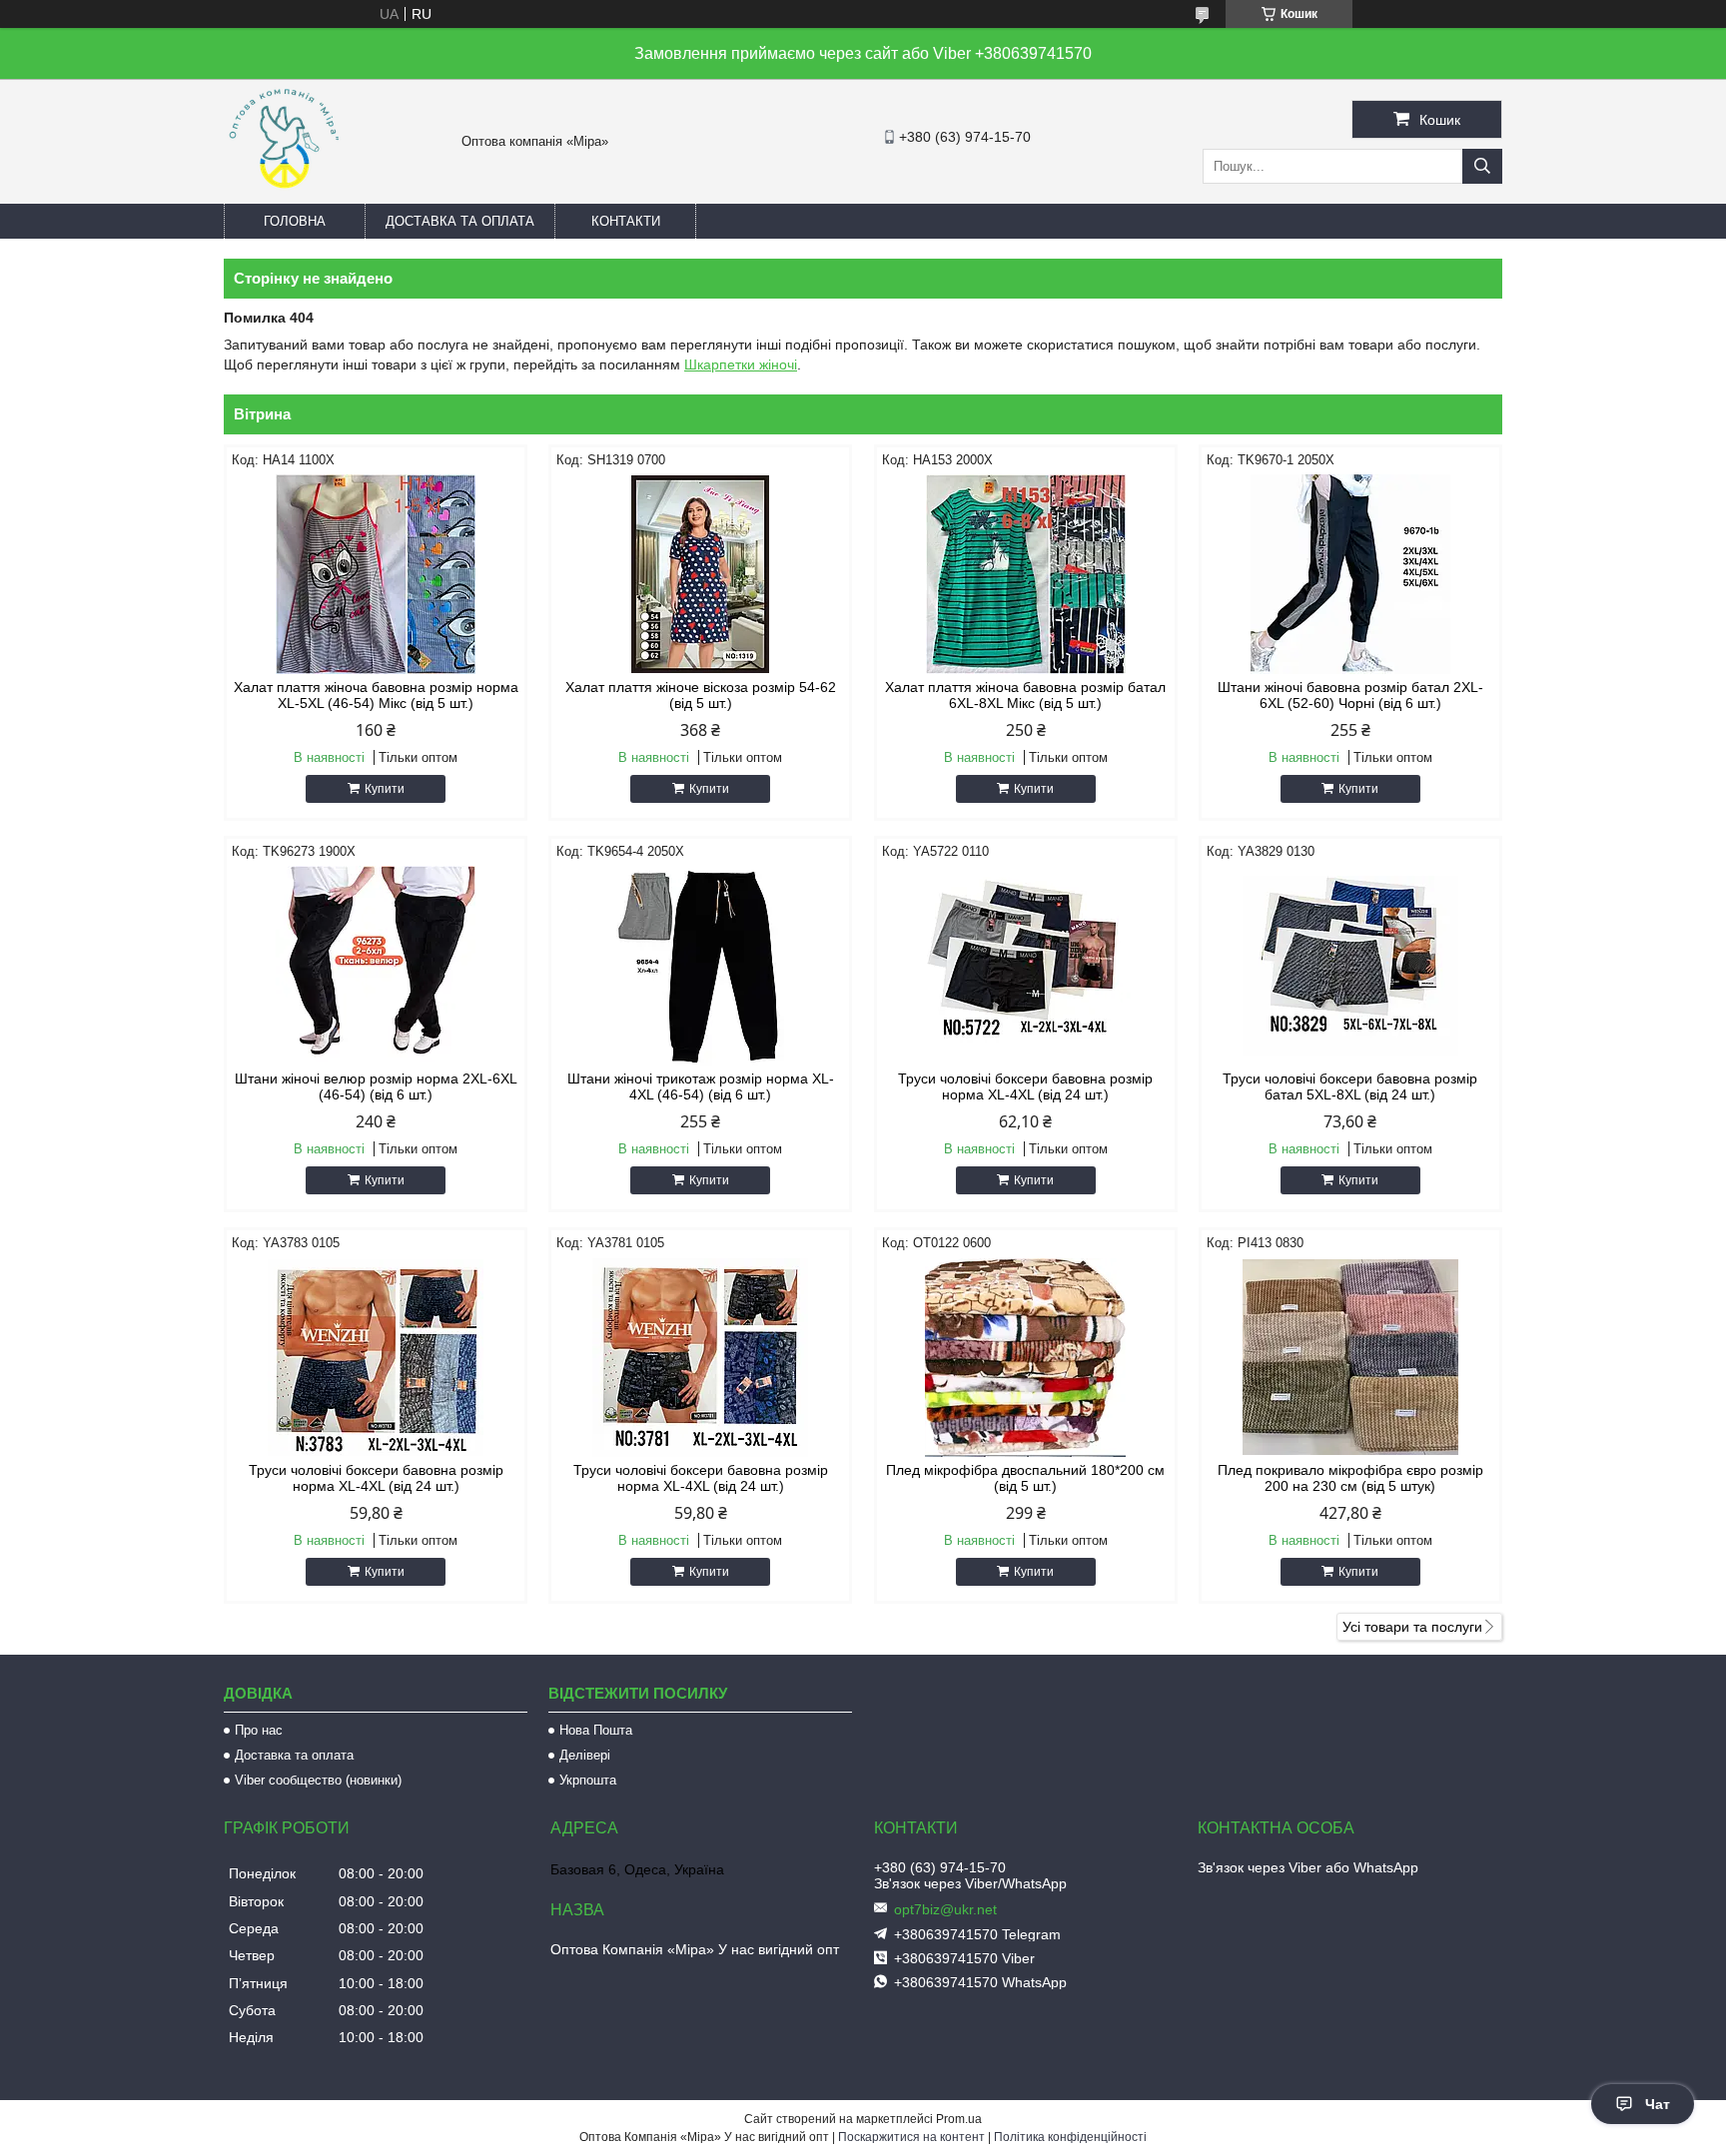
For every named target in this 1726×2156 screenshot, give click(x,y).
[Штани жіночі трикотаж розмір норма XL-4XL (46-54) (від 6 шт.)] (700, 966)
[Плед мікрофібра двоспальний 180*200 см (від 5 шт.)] (1026, 1357)
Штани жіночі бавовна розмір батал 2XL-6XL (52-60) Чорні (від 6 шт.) (1350, 695)
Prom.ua (959, 2119)
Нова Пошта (596, 1730)
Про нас (259, 1730)
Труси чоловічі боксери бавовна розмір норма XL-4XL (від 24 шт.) (1025, 1086)
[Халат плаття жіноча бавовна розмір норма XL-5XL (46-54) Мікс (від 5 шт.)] (376, 574)
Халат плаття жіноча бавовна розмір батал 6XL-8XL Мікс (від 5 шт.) (1025, 695)
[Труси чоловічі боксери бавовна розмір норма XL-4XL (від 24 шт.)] (1026, 966)
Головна (295, 221)
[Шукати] (1482, 166)
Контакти (626, 221)
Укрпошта (588, 1780)
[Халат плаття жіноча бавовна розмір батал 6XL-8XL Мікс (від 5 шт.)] (1026, 574)
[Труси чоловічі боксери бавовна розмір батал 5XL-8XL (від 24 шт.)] (1350, 966)
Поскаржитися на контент (911, 2137)
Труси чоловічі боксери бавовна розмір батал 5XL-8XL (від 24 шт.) (1350, 1086)
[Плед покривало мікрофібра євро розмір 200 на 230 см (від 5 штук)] (1350, 1357)
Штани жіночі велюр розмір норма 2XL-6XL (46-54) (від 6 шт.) (376, 1086)
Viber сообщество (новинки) (318, 1780)
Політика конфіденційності (1070, 2137)
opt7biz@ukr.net (945, 1909)
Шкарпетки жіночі (741, 364)
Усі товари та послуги (1412, 1627)
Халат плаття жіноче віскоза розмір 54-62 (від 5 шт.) (701, 695)
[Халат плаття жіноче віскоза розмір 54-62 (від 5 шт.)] (700, 574)
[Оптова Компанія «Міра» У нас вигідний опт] (284, 195)
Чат (1658, 2104)
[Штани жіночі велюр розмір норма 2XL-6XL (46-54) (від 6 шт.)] (376, 966)
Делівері (585, 1755)
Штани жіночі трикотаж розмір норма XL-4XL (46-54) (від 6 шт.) (701, 1086)
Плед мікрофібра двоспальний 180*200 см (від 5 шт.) (1025, 1478)
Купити (385, 789)
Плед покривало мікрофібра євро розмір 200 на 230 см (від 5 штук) (1350, 1478)
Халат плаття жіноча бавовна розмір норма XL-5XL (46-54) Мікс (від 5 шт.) (376, 695)
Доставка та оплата (460, 221)
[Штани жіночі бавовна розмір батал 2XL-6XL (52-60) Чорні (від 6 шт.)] (1350, 574)
